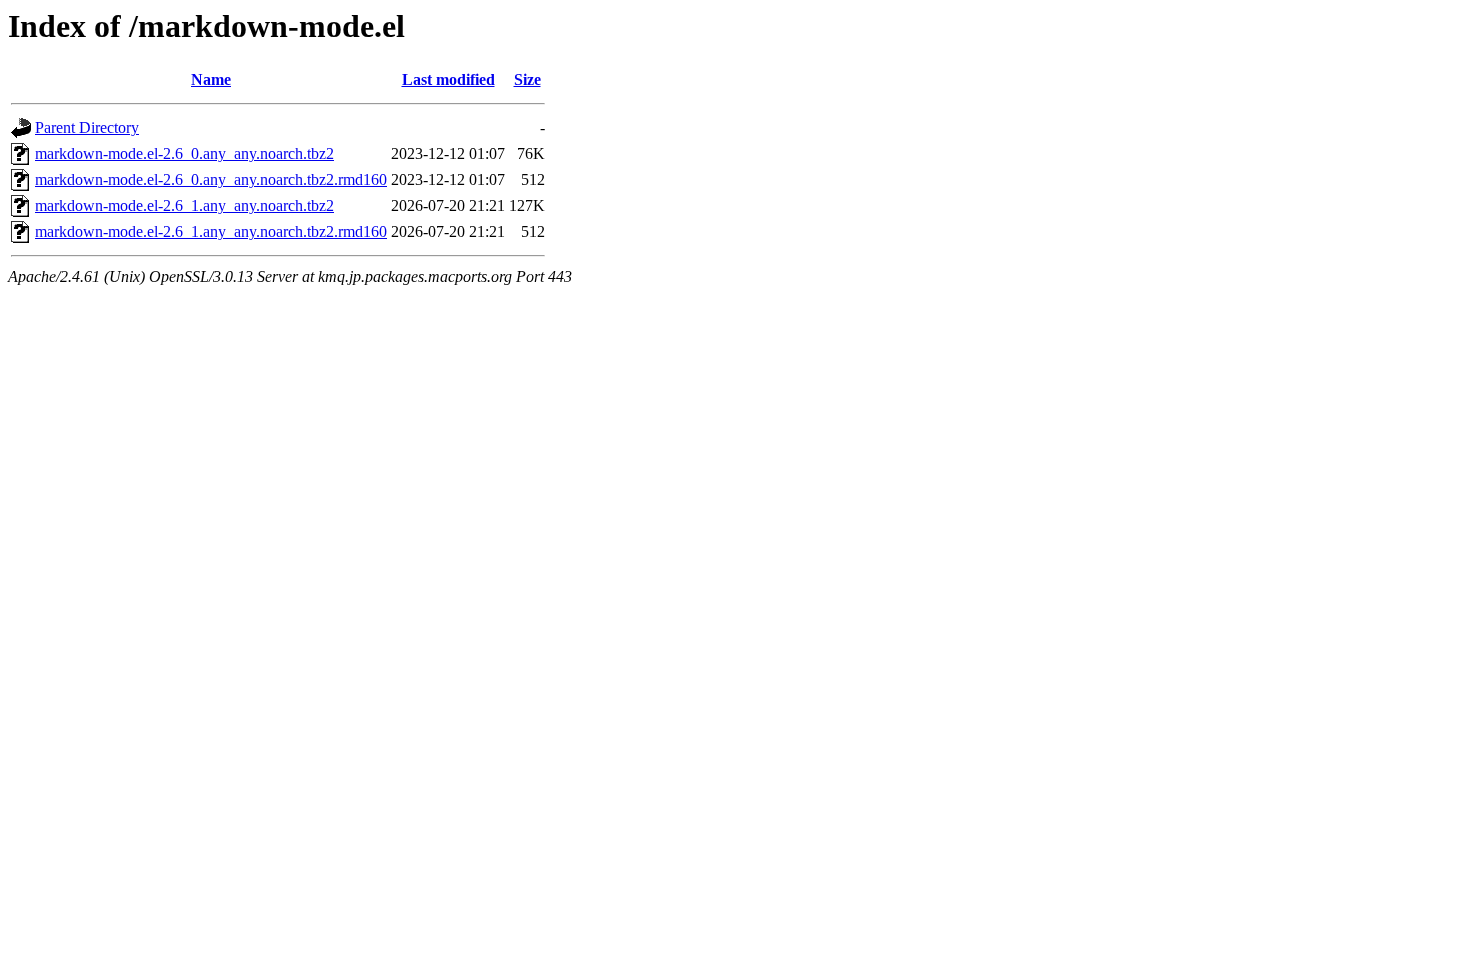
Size (527, 79)
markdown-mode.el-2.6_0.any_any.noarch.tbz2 (184, 153)
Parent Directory (87, 127)
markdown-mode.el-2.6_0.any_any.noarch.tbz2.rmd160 (211, 179)
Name (211, 79)
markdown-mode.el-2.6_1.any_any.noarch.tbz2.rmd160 (211, 231)
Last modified (448, 79)
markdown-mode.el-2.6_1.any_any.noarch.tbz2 (184, 205)
